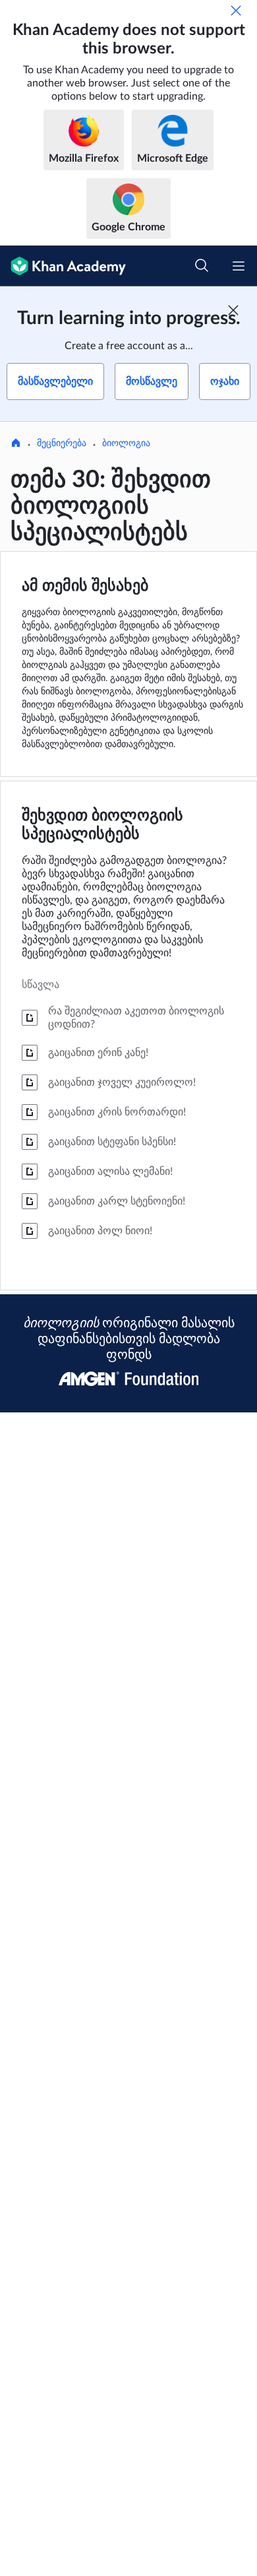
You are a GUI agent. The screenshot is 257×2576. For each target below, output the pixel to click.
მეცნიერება (62, 444)
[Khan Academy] (63, 266)
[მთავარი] (16, 444)
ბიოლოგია (126, 444)
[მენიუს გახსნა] (239, 266)
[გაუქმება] (236, 11)
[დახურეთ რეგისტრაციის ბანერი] (233, 310)
